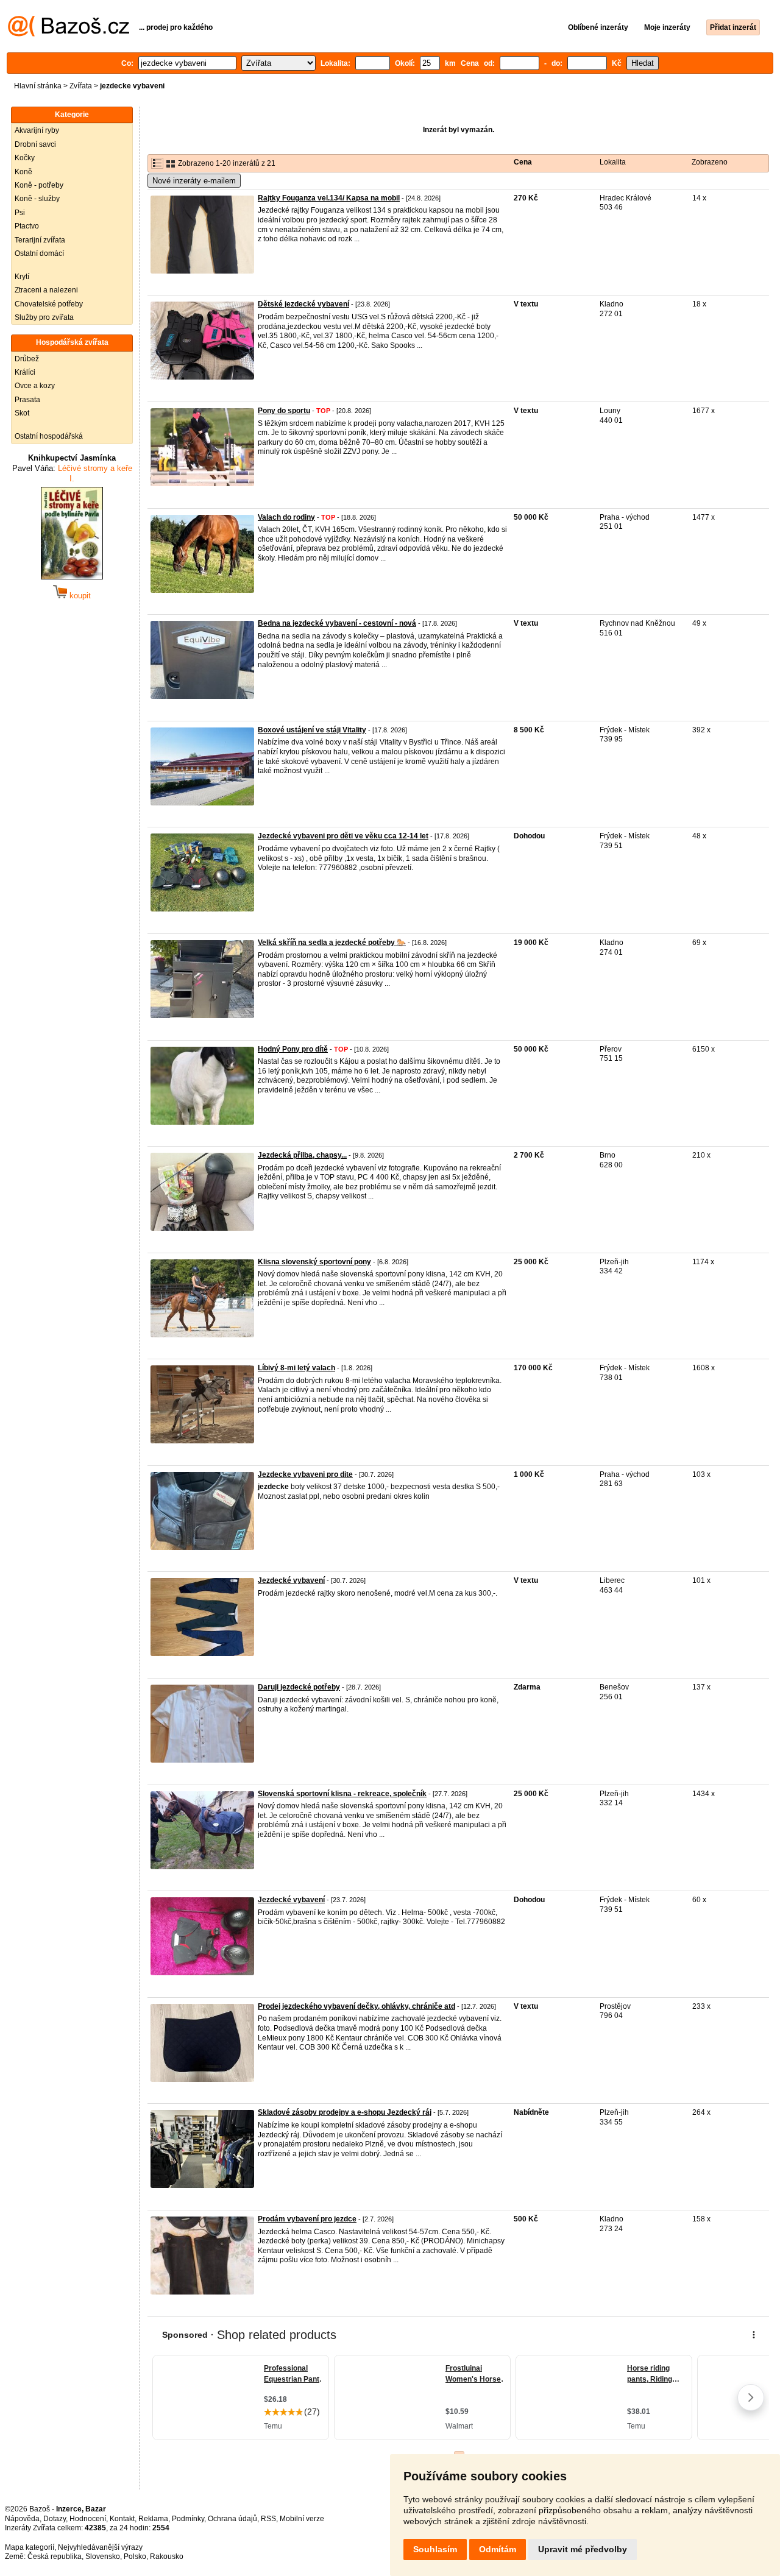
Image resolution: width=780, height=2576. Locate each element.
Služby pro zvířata (44, 317)
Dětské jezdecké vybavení (303, 304)
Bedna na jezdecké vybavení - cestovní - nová (337, 623)
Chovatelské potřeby (49, 304)
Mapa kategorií (30, 2547)
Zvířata (81, 86)
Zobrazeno (710, 162)
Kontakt (122, 2519)
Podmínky (188, 2519)
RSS (268, 2519)
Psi (20, 213)
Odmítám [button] (498, 2549)
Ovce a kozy (35, 386)
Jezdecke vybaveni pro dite (305, 1474)
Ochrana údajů (232, 2519)
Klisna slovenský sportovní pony (314, 1262)
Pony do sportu (284, 411)
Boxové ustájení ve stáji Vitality (312, 730)
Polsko (135, 2557)
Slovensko (103, 2557)
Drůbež (27, 359)
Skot (22, 413)
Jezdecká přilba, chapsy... (302, 1155)
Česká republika (55, 2557)
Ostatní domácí (39, 253)
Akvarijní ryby (37, 130)
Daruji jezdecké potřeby (299, 1687)
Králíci (25, 372)
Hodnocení (88, 2519)
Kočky (25, 158)
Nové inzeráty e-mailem (194, 181)
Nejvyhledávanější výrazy (100, 2547)
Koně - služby (37, 199)
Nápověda (22, 2519)
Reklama (153, 2519)
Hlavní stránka (38, 86)
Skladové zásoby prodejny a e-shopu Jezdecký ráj (345, 2112)
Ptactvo (27, 226)
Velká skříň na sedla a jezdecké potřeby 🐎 (332, 943)
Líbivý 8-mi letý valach (296, 1368)
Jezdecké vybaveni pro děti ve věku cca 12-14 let (343, 836)
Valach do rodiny (286, 517)
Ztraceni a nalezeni (46, 290)
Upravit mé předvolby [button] (583, 2549)
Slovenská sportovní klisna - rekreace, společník (342, 1794)
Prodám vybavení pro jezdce (307, 2219)
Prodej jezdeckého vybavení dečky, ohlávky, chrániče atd (356, 2006)
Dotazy (55, 2519)
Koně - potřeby (39, 185)
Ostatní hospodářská (49, 436)
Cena (523, 162)
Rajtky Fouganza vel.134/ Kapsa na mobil (329, 198)
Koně (23, 172)
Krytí (22, 277)
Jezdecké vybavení (291, 1580)
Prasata (27, 400)
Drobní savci (35, 144)
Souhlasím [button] (435, 2549)
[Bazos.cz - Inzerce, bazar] (69, 34)
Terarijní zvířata (40, 240)
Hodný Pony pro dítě (293, 1049)
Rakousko (167, 2557)
